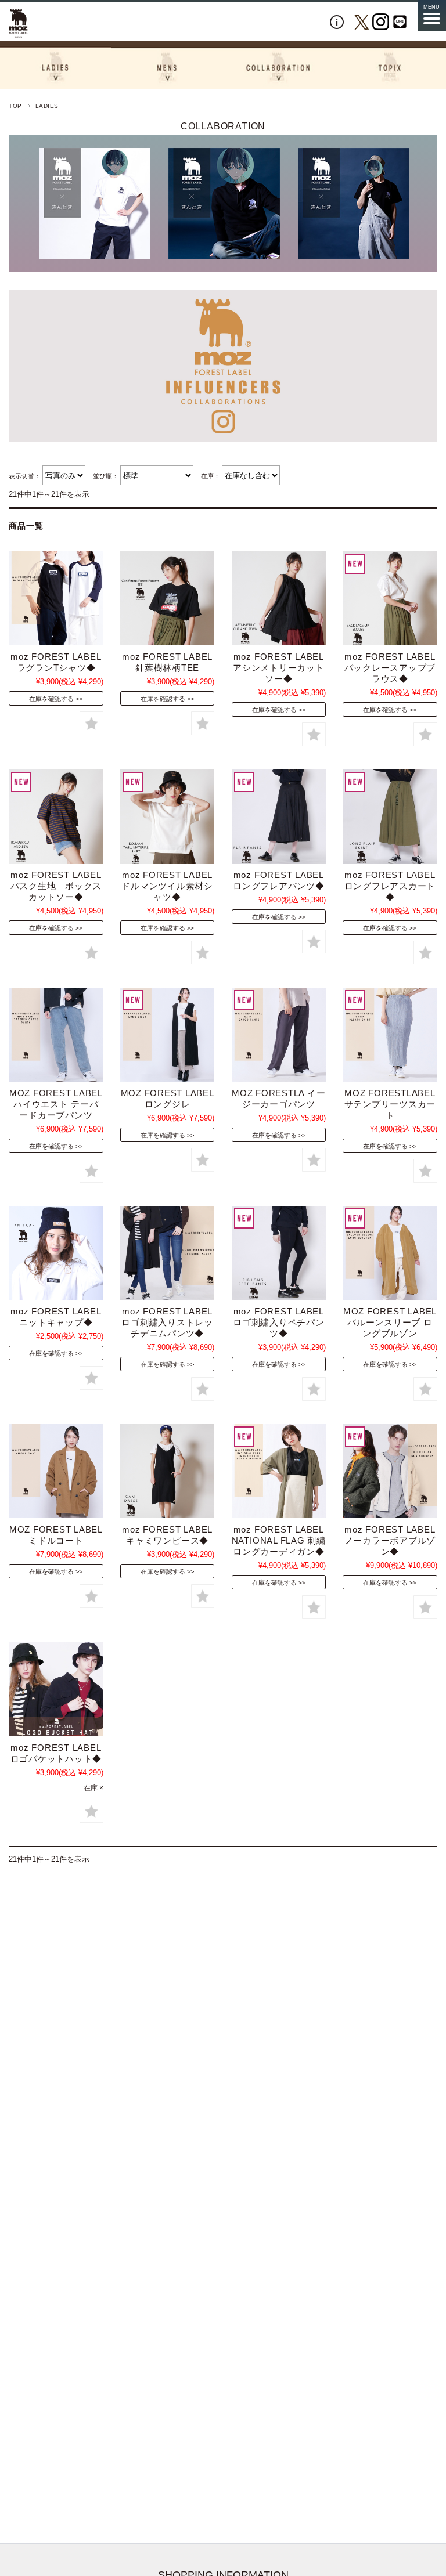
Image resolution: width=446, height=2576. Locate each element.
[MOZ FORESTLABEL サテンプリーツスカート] (390, 1035)
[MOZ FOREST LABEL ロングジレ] (167, 1035)
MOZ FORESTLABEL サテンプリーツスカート (390, 1104)
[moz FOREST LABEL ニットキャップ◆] (56, 1253)
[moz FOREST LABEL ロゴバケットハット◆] (56, 1689)
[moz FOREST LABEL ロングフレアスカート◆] (390, 816)
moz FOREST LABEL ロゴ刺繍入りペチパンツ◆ (279, 1322)
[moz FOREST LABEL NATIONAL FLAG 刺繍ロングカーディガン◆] (279, 1471)
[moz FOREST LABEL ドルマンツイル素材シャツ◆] (167, 816)
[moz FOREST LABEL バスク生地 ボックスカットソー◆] (56, 816)
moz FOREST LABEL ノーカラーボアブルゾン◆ (390, 1540)
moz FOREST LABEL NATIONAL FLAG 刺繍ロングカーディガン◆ (279, 1540)
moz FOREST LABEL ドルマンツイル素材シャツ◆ (167, 886)
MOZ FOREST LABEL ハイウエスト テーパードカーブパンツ (56, 1104)
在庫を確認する (51, 699)
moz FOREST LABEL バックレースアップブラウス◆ (390, 668)
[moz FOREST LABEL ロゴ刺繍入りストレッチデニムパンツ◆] (167, 1253)
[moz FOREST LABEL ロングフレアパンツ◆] (279, 816)
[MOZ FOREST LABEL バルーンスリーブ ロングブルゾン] (390, 1253)
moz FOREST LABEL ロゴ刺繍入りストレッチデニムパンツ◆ (167, 1322)
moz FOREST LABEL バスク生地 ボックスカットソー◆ (56, 886)
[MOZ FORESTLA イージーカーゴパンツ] (279, 1035)
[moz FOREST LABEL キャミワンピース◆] (167, 1471)
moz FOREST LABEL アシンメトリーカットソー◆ (279, 668)
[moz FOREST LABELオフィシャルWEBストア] (19, 23)
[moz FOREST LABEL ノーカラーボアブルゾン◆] (390, 1471)
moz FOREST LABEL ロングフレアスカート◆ (390, 886)
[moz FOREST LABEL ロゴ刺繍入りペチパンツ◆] (279, 1253)
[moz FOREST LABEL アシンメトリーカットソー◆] (279, 598)
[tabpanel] (101, 204)
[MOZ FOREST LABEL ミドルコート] (56, 1471)
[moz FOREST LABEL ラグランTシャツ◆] (56, 598)
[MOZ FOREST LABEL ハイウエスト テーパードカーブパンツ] (56, 1035)
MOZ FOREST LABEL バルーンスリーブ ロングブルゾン (390, 1322)
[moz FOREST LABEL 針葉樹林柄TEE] (167, 598)
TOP (15, 106)
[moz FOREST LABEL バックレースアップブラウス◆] (390, 598)
